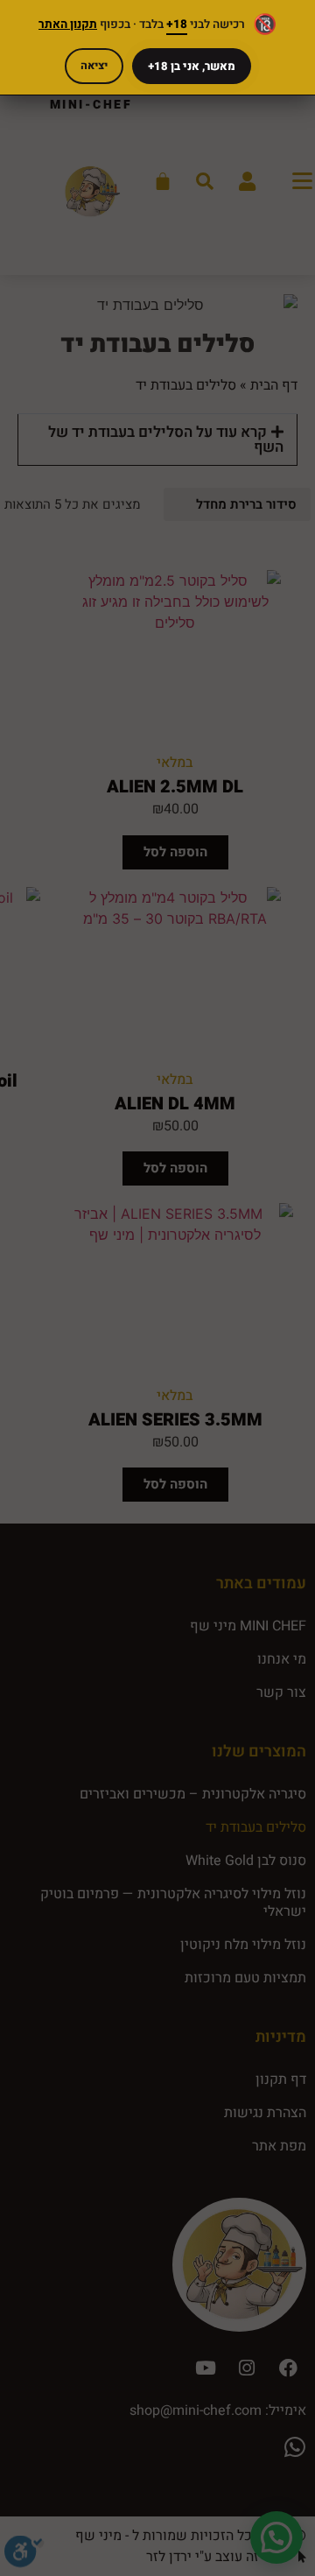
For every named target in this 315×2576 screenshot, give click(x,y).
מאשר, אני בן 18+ (192, 66)
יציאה (94, 66)
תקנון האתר (68, 25)
